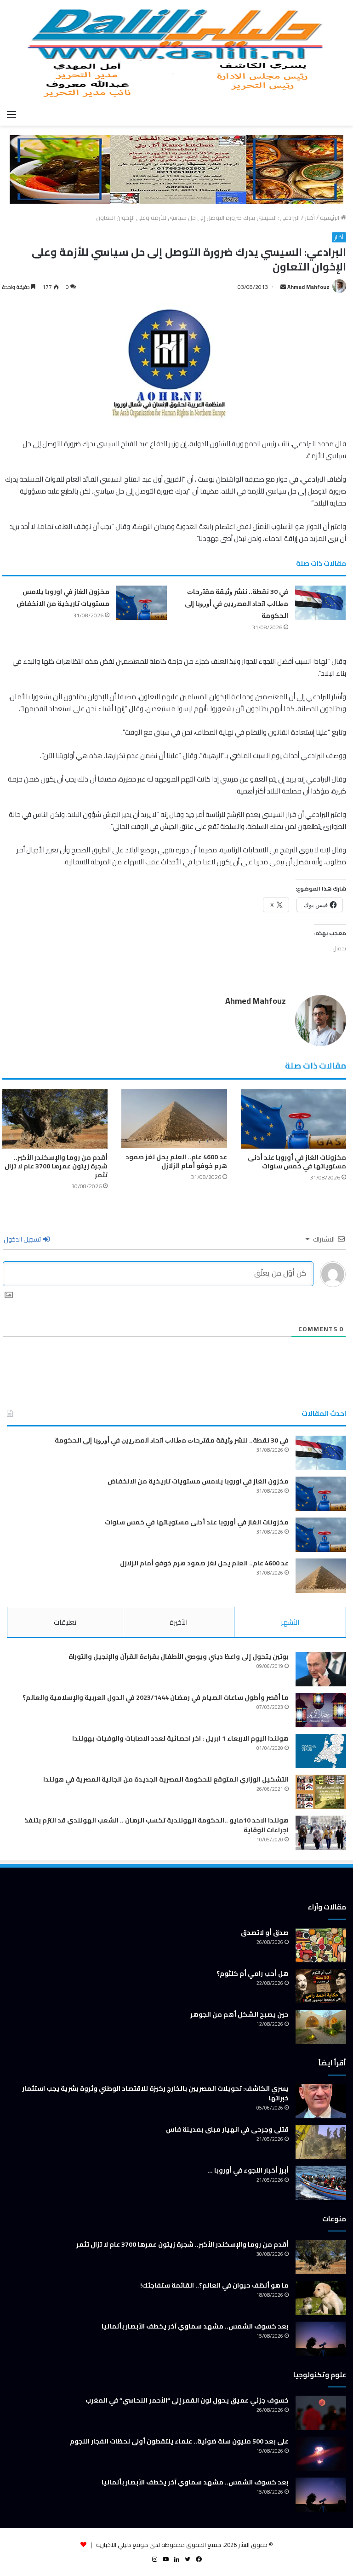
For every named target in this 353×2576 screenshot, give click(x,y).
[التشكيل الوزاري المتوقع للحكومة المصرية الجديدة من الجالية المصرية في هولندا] (321, 1792)
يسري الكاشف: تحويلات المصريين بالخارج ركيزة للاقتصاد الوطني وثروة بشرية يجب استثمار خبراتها (155, 2093)
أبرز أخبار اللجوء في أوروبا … (248, 2170)
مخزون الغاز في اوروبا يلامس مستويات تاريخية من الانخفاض (63, 598)
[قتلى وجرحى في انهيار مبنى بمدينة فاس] (321, 2142)
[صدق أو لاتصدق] (321, 1945)
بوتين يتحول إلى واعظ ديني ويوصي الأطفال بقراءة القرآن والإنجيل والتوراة (179, 1656)
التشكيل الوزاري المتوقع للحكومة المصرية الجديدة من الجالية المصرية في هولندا (166, 1779)
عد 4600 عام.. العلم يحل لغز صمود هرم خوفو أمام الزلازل (176, 1161)
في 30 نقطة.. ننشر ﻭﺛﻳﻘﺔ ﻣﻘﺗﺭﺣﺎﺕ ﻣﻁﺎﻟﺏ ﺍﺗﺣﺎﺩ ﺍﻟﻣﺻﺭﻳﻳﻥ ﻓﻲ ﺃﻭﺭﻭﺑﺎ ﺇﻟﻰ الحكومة (236, 604)
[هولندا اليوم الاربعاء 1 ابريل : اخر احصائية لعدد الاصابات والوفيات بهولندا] (321, 1751)
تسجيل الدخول (23, 1239)
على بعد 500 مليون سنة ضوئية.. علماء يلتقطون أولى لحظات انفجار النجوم (179, 2441)
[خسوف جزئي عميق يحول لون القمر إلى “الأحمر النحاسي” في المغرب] (321, 2413)
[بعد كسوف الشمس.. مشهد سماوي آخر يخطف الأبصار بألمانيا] (321, 2339)
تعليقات (65, 1622)
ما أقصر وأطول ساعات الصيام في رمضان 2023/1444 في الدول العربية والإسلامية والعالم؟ (156, 1697)
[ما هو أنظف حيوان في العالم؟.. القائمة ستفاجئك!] (321, 2298)
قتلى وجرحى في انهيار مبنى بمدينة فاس (227, 2129)
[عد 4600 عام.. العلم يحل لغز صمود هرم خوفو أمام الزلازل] (174, 1118)
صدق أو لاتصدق (265, 1932)
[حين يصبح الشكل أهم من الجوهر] (321, 2027)
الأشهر (290, 1622)
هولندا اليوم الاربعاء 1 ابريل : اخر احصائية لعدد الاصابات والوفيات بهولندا (180, 1738)
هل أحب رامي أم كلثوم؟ (253, 1973)
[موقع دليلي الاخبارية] (176, 52)
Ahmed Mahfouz (308, 287)
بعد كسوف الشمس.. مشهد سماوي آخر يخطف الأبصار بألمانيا (195, 2326)
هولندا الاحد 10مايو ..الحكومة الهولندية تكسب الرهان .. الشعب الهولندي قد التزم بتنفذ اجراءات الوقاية (157, 1825)
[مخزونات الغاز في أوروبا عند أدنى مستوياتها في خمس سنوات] (293, 1118)
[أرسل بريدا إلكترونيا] (283, 287)
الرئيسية (330, 218)
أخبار (310, 218)
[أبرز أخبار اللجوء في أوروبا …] (321, 2183)
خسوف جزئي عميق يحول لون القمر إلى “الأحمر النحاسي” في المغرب (187, 2400)
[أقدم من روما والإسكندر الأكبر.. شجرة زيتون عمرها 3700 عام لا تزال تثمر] (55, 1118)
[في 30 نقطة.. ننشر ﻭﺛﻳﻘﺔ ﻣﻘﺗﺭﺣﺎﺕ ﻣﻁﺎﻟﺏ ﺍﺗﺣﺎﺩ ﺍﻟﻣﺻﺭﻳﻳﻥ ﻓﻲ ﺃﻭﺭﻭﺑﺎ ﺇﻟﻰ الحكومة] (320, 603)
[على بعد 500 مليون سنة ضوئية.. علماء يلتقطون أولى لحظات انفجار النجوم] (321, 2454)
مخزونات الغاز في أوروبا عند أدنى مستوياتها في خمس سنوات (297, 1162)
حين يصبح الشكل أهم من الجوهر (239, 2014)
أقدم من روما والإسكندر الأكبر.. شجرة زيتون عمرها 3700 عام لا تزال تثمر (56, 1166)
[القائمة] (11, 114)
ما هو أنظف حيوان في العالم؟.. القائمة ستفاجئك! (214, 2285)
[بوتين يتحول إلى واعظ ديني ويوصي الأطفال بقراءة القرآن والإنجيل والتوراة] (321, 1669)
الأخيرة (179, 1622)
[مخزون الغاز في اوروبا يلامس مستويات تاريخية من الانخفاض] (142, 603)
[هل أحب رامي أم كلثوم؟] (321, 1986)
